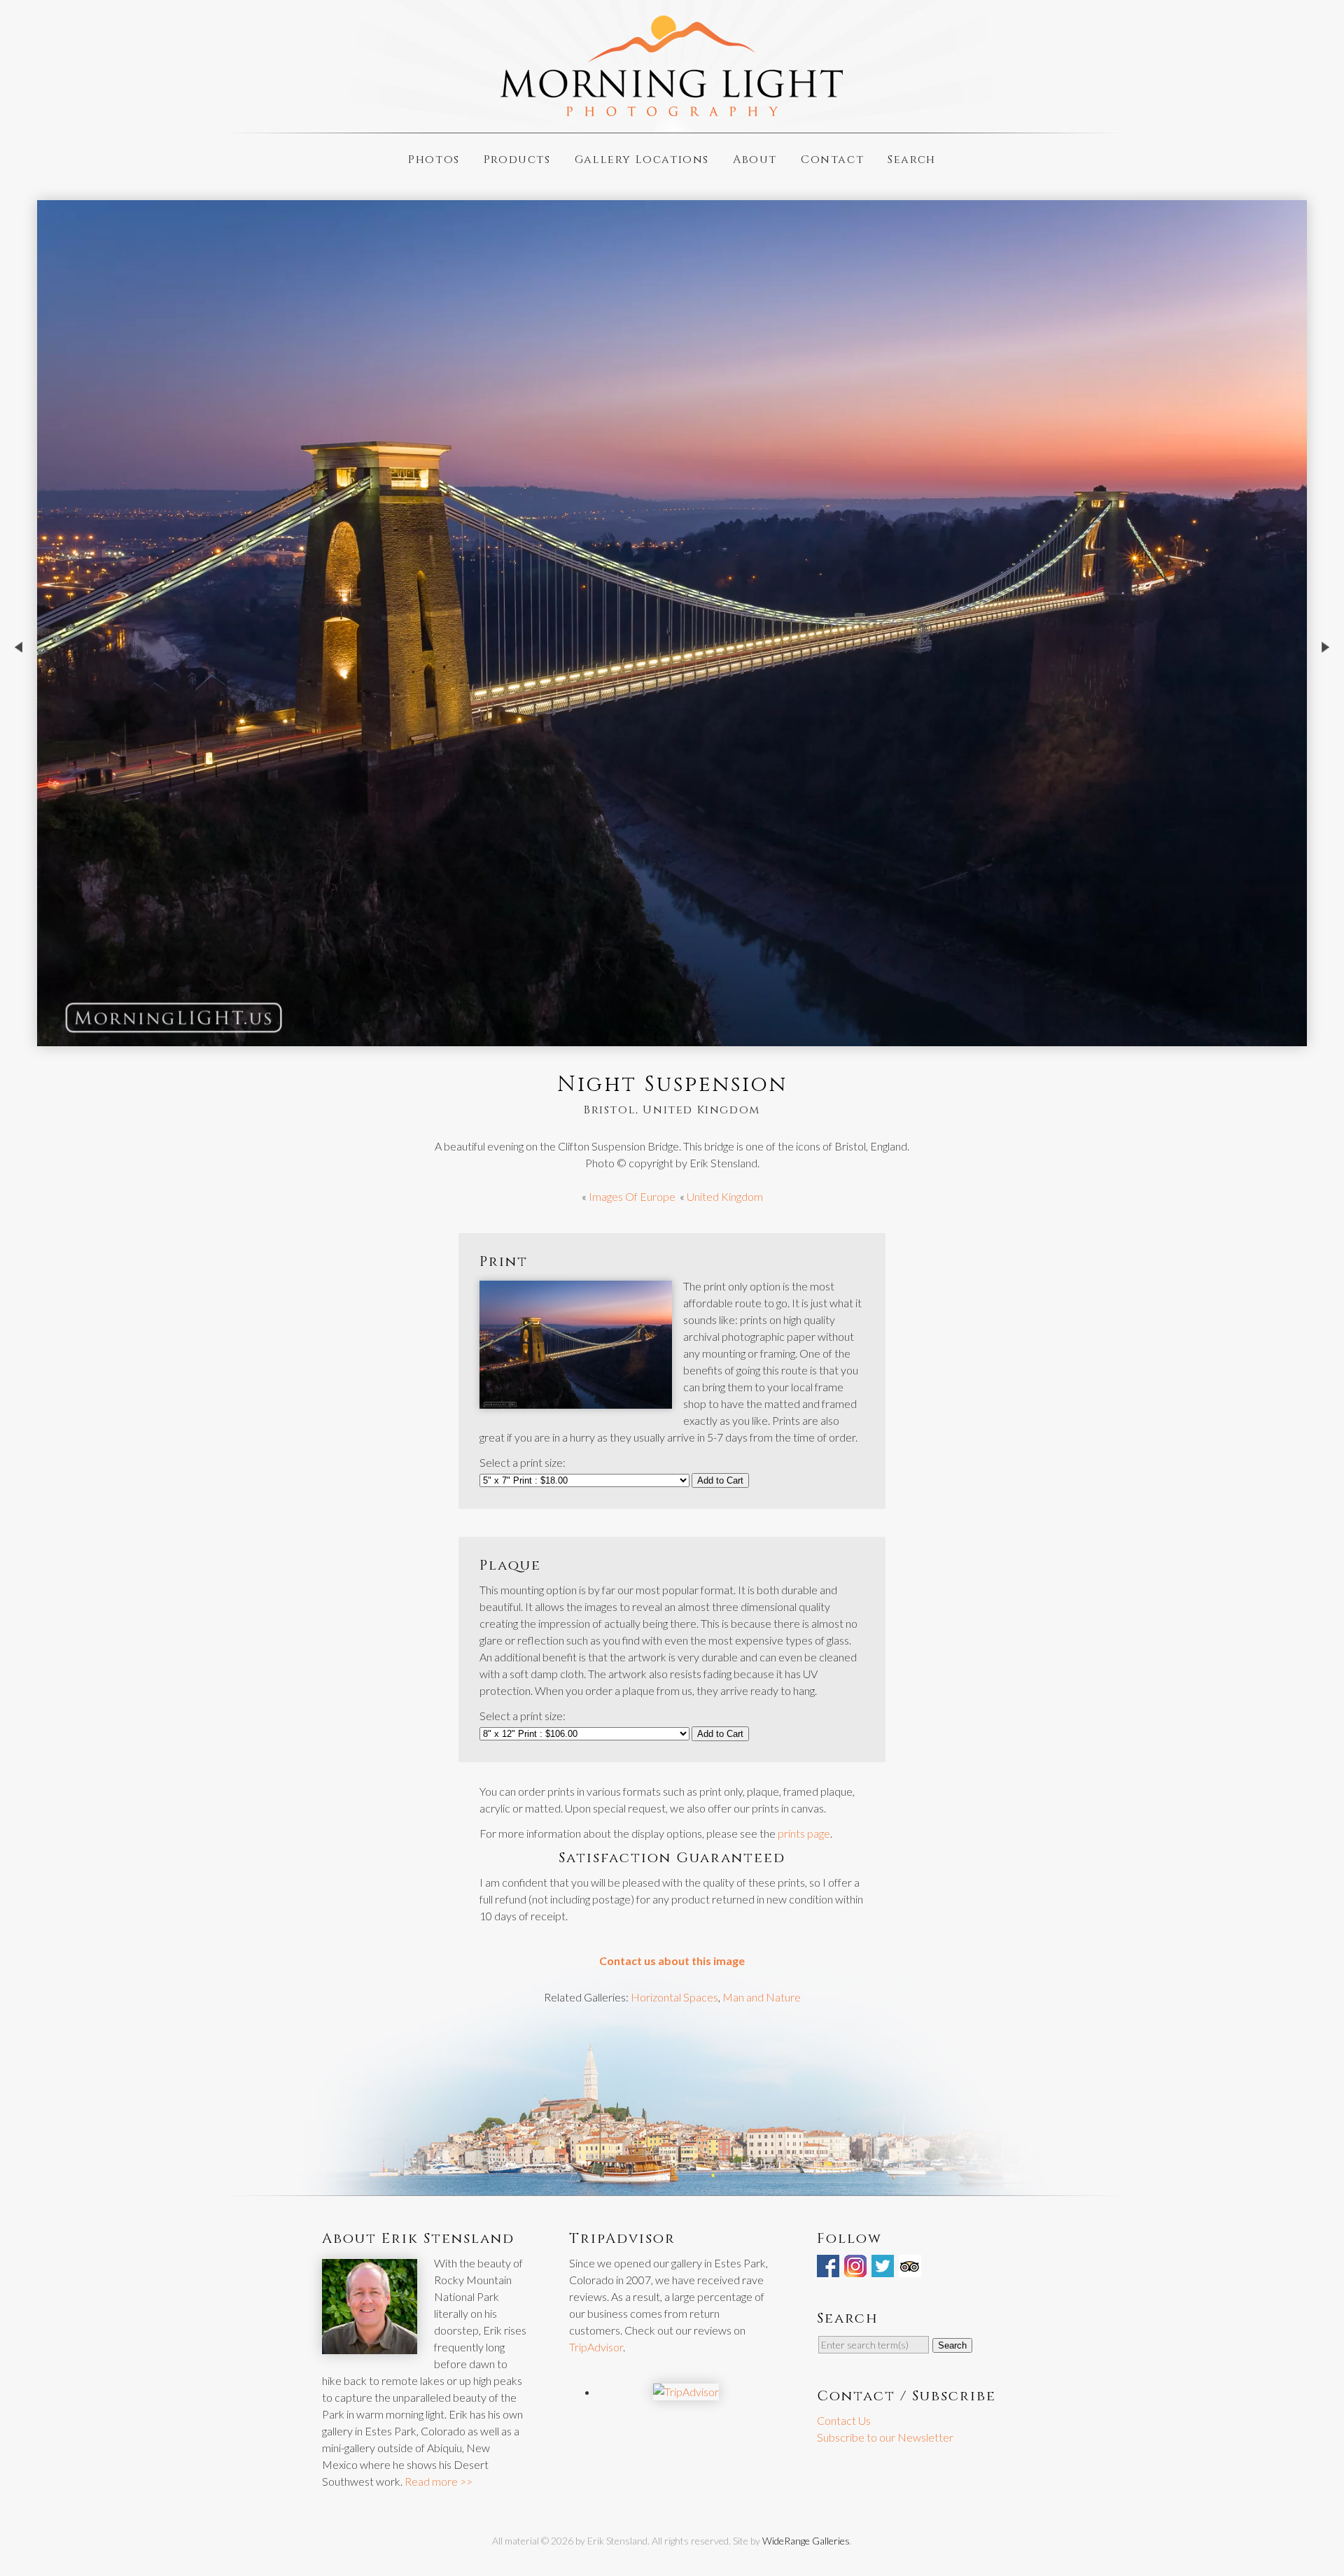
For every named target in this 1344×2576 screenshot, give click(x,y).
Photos (434, 159)
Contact (832, 159)
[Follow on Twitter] (884, 2268)
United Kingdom (725, 1196)
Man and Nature (762, 1997)
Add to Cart (720, 1480)
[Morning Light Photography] (672, 110)
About (755, 159)
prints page (804, 1833)
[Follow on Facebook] (829, 2268)
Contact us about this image (672, 1961)
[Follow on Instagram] (857, 2268)
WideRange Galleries (806, 2541)
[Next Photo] (1325, 689)
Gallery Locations (642, 159)
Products (517, 159)
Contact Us (844, 2420)
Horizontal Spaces (674, 1997)
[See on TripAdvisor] (911, 2268)
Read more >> (439, 2481)
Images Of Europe (632, 1196)
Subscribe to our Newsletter (885, 2437)
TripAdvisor (596, 2347)
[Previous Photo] (19, 689)
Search (912, 159)
